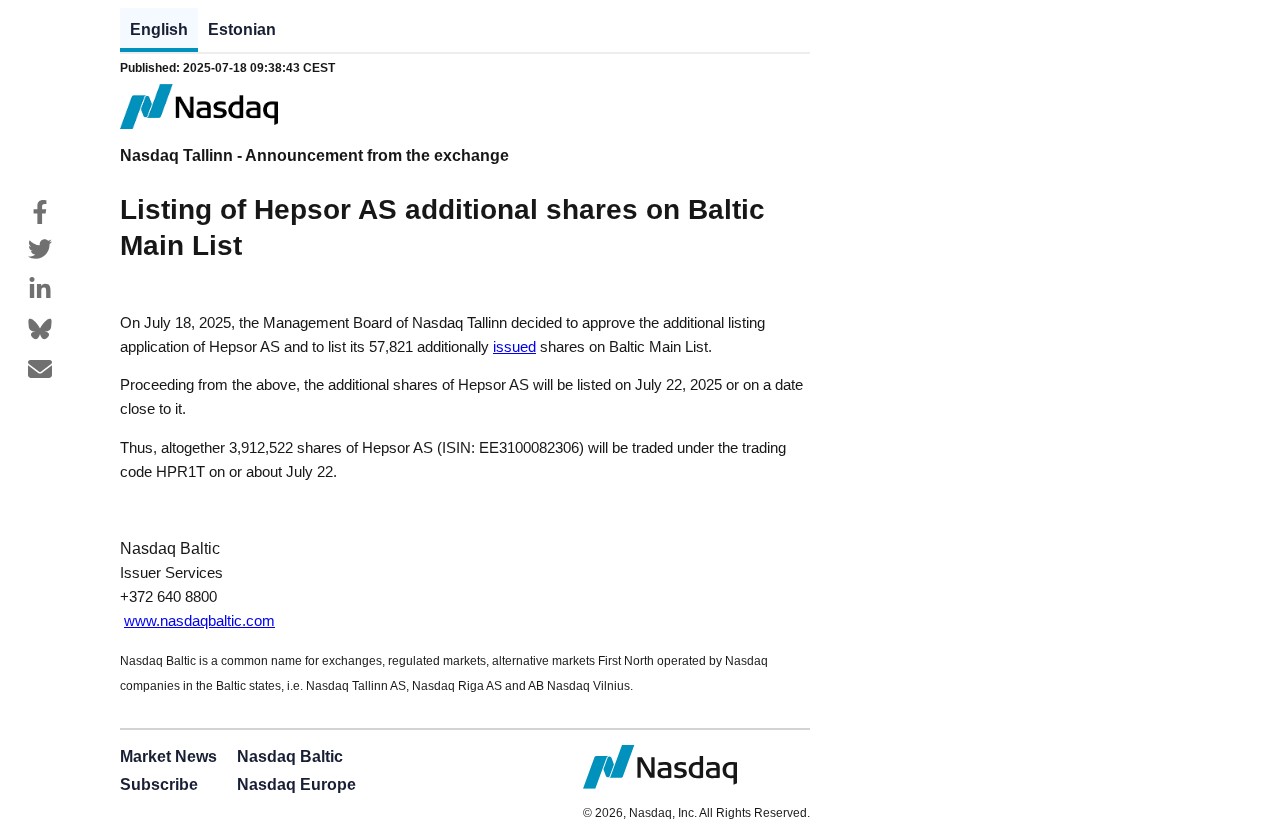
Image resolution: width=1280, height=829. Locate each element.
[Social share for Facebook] (40, 212)
